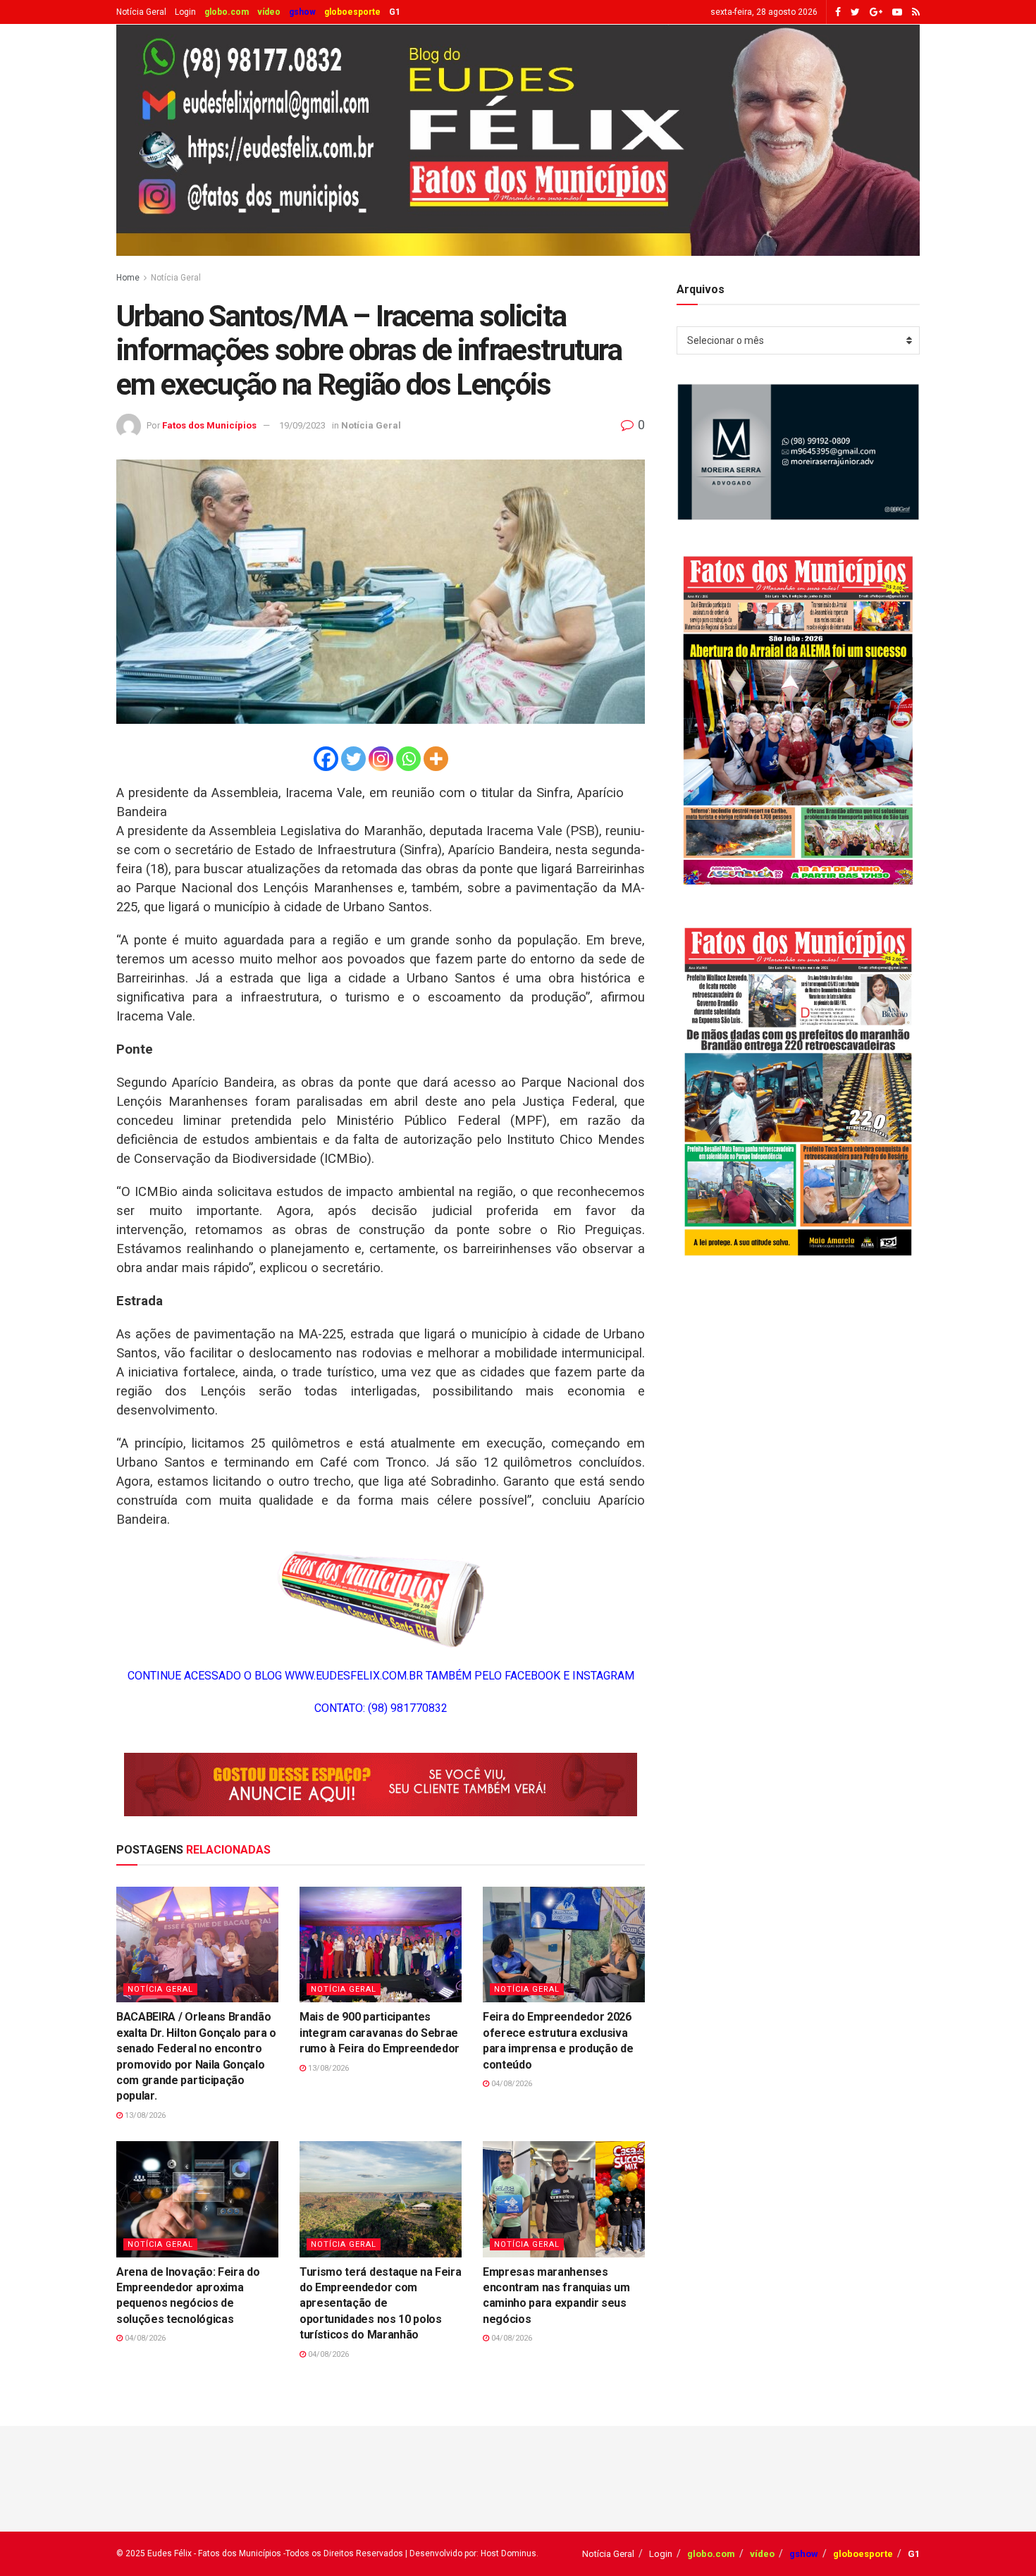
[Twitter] (353, 759)
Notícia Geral (141, 12)
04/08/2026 (511, 2084)
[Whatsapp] (408, 759)
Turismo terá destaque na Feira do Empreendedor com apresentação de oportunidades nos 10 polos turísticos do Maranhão (380, 2304)
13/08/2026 (144, 2115)
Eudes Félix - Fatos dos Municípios (214, 2553)
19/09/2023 (302, 425)
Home (128, 278)
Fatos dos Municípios (209, 425)
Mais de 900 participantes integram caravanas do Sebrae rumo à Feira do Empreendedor (380, 2033)
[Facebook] (326, 759)
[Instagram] (381, 759)
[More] (436, 759)
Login (185, 12)
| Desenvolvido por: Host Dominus (471, 2553)
